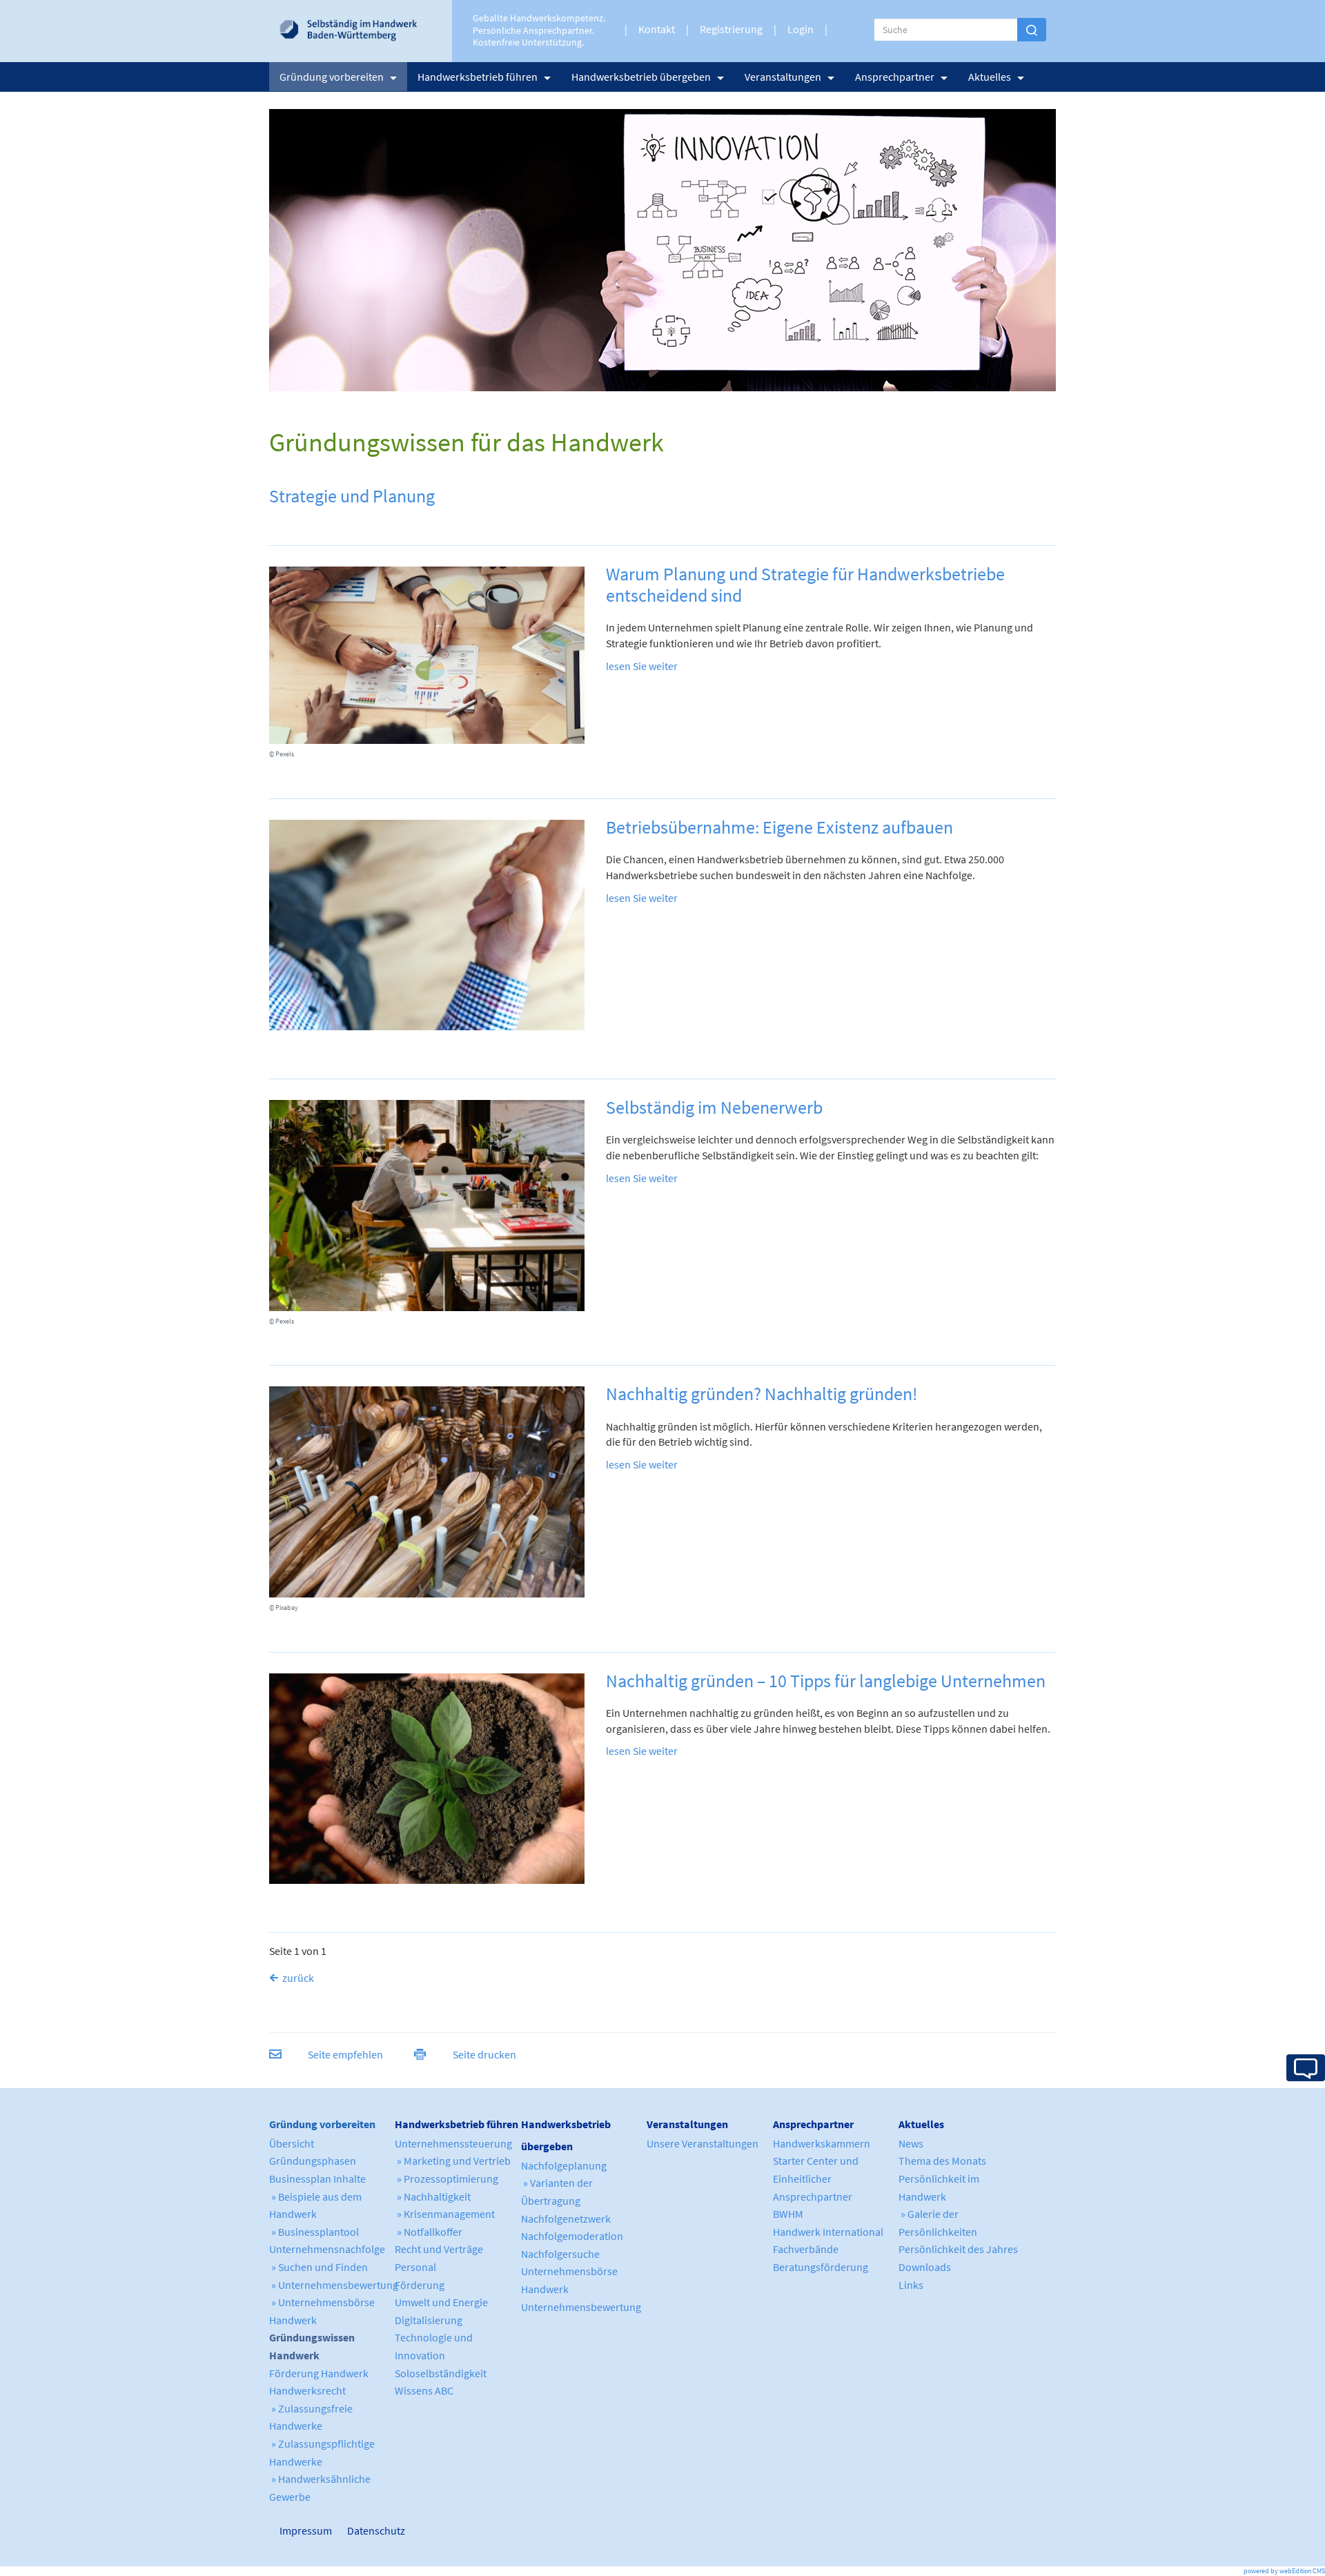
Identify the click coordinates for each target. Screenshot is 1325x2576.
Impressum (286, 2530)
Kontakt (657, 29)
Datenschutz (371, 2530)
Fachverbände (806, 2249)
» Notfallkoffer (429, 2232)
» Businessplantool (314, 2232)
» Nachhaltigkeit (433, 2196)
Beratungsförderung (821, 2267)
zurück (298, 1978)
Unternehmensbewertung (581, 2307)
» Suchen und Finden (318, 2267)
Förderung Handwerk (319, 2373)
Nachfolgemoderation (572, 2236)
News (911, 2143)
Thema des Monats (942, 2161)
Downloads (925, 2267)
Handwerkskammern (822, 2143)
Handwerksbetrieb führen (478, 77)
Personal (415, 2267)
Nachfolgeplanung (564, 2165)
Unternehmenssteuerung (453, 2143)
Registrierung (731, 29)
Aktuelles (990, 77)
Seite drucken (484, 2054)
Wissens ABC (424, 2390)
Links (911, 2285)
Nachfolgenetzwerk (566, 2219)
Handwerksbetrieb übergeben (641, 77)
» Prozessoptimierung (446, 2179)
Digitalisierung (429, 2320)
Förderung (420, 2285)
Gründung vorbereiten (332, 77)
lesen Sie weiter (642, 666)
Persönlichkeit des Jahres (958, 2249)
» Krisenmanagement (445, 2214)
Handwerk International (828, 2232)
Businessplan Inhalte (317, 2179)
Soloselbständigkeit (441, 2373)
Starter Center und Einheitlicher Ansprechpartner (816, 2178)
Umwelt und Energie (441, 2302)
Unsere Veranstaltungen (703, 2143)
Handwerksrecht (307, 2390)
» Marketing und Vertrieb (453, 2161)
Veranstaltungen (783, 77)
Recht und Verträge (439, 2249)
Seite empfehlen (345, 2054)
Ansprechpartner (895, 77)
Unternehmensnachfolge (327, 2249)
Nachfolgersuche (560, 2254)
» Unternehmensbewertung (334, 2285)
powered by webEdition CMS (1284, 2571)
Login (801, 29)
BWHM (788, 2214)
